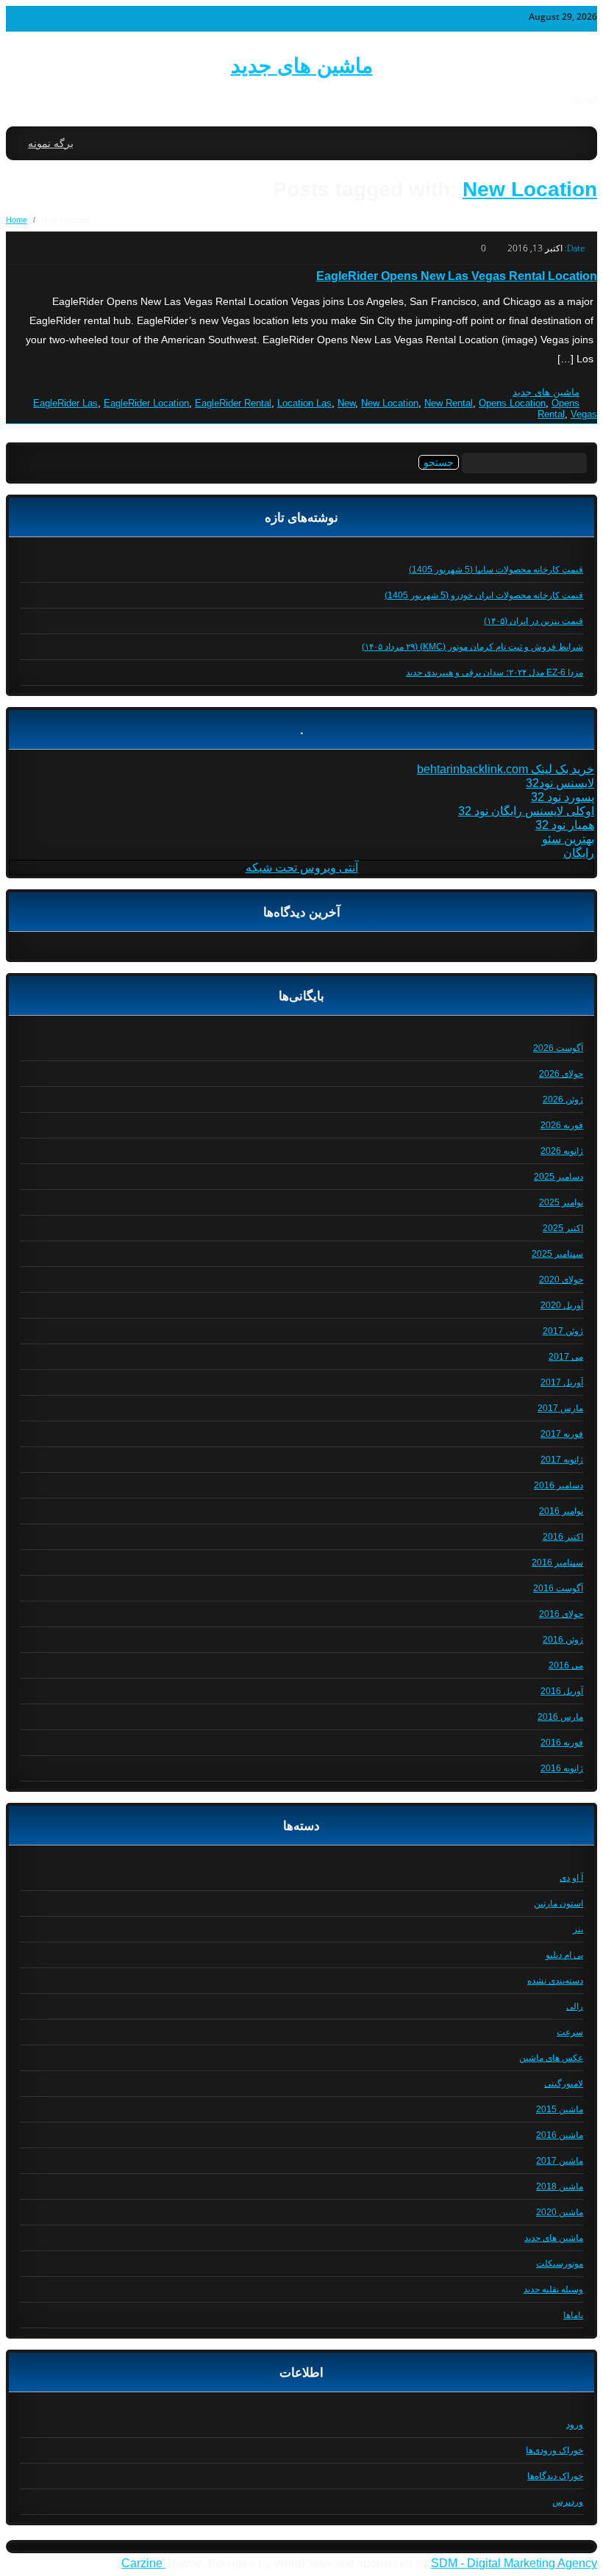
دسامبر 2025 (559, 1177)
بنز (578, 1929)
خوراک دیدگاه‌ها (555, 2476)
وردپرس (568, 2502)
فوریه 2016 (562, 1743)
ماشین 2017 (560, 2161)
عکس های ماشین (551, 2058)
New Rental (449, 403)
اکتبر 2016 (563, 1537)
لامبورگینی (564, 2084)
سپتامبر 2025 (557, 1254)
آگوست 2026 (558, 1048)
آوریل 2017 (562, 1382)
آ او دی (571, 1878)
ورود (575, 2425)
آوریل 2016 (562, 1691)
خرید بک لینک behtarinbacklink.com (506, 769)
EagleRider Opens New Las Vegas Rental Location (457, 276)
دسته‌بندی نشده (555, 1981)
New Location (530, 189)
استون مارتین (559, 1904)
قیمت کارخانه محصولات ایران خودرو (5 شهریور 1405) (484, 595)
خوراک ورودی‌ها (554, 2450)
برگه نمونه (51, 143)
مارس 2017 (560, 1408)
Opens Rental (559, 409)
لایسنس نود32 (560, 783)
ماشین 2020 (560, 2212)
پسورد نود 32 (563, 797)
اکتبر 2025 (563, 1228)
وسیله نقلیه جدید (553, 2289)
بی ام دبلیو (564, 1955)
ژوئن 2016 (563, 1640)
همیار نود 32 (565, 825)
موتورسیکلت (560, 2264)
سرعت (570, 2032)
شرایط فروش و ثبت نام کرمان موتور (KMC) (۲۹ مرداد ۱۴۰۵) (472, 647)
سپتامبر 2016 (557, 1563)
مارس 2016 (560, 1717)
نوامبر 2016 (561, 1511)
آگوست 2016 (558, 1588)
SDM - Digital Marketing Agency (514, 2563)
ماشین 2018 (560, 2186)
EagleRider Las (65, 403)
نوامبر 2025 (561, 1202)
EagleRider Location (146, 403)
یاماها (573, 2315)
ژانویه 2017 (562, 1460)
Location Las (304, 403)
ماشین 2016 (560, 2135)
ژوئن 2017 (563, 1331)
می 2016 (566, 1665)
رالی (575, 2006)
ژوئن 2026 (563, 1099)
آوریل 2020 (562, 1305)
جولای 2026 (561, 1074)
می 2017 (566, 1357)
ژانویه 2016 (562, 1768)
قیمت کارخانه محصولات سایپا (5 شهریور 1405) (496, 570)
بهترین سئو (568, 839)
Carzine (143, 2563)
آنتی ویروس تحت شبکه (302, 868)
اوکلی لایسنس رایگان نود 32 (526, 811)
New (346, 403)
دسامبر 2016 (559, 1485)
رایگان (579, 853)
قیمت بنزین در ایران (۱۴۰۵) (534, 621)
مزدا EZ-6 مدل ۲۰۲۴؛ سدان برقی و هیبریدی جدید (495, 672)
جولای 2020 (561, 1280)
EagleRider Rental (233, 403)
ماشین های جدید (302, 66)
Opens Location (512, 403)
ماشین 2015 (560, 2109)
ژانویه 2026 (562, 1151)
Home (17, 220)
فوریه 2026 (562, 1125)
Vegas (584, 414)
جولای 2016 (561, 1614)
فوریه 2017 (562, 1434)
